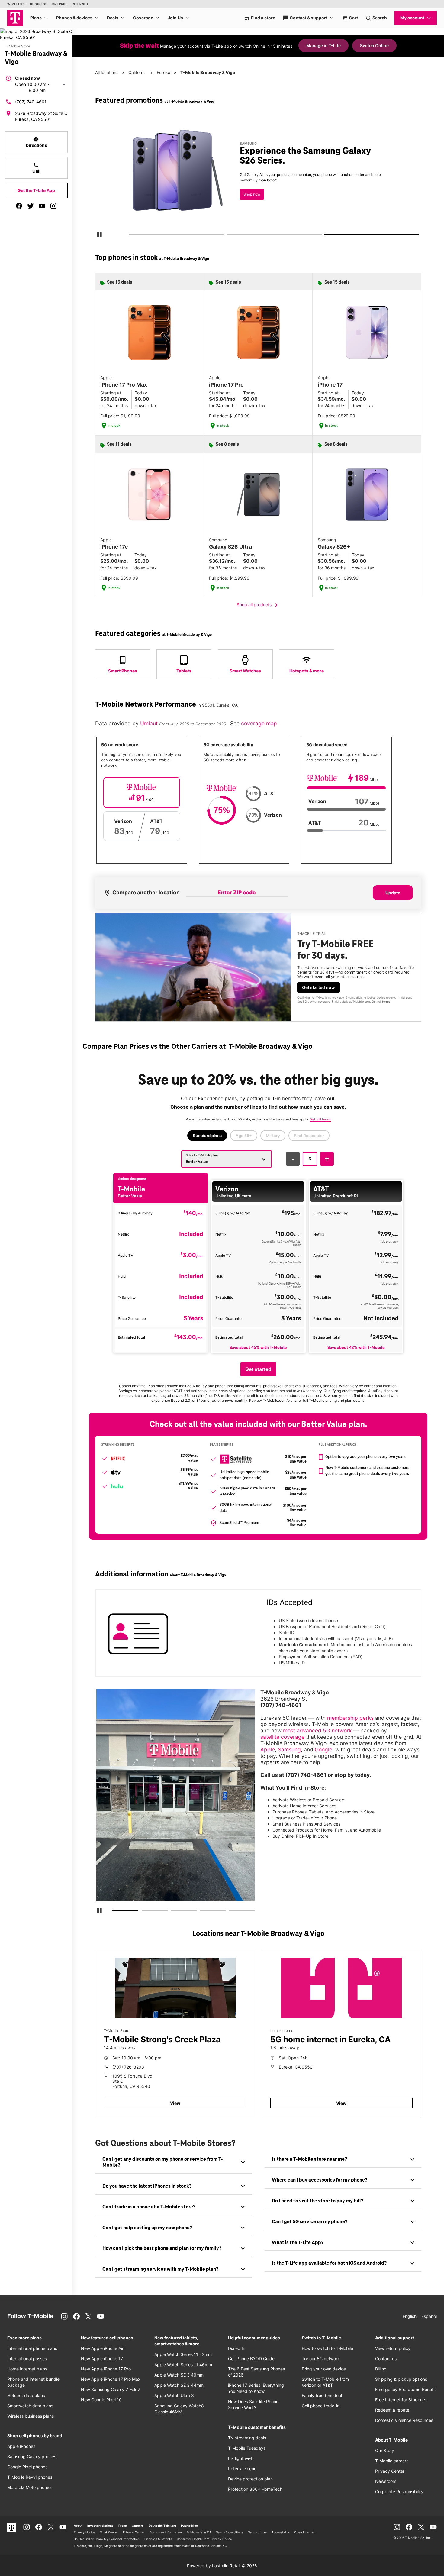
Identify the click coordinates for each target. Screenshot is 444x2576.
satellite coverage (282, 1737)
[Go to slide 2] (229, 236)
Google (323, 1750)
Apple (268, 1750)
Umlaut (150, 723)
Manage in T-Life (323, 45)
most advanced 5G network (317, 1730)
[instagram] (53, 206)
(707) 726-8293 (128, 2067)
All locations (107, 72)
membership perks (350, 1718)
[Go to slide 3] (327, 236)
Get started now (319, 987)
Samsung (289, 1750)
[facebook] (19, 206)
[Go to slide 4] (201, 1912)
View (175, 2103)
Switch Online (374, 45)
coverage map (259, 723)
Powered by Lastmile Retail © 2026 (222, 2566)
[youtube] (42, 206)
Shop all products (258, 605)
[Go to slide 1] (131, 236)
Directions (36, 142)
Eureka (164, 72)
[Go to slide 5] (230, 1912)
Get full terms (247, 198)
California (138, 72)
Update (393, 893)
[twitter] (31, 206)
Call (36, 168)
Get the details (257, 177)
